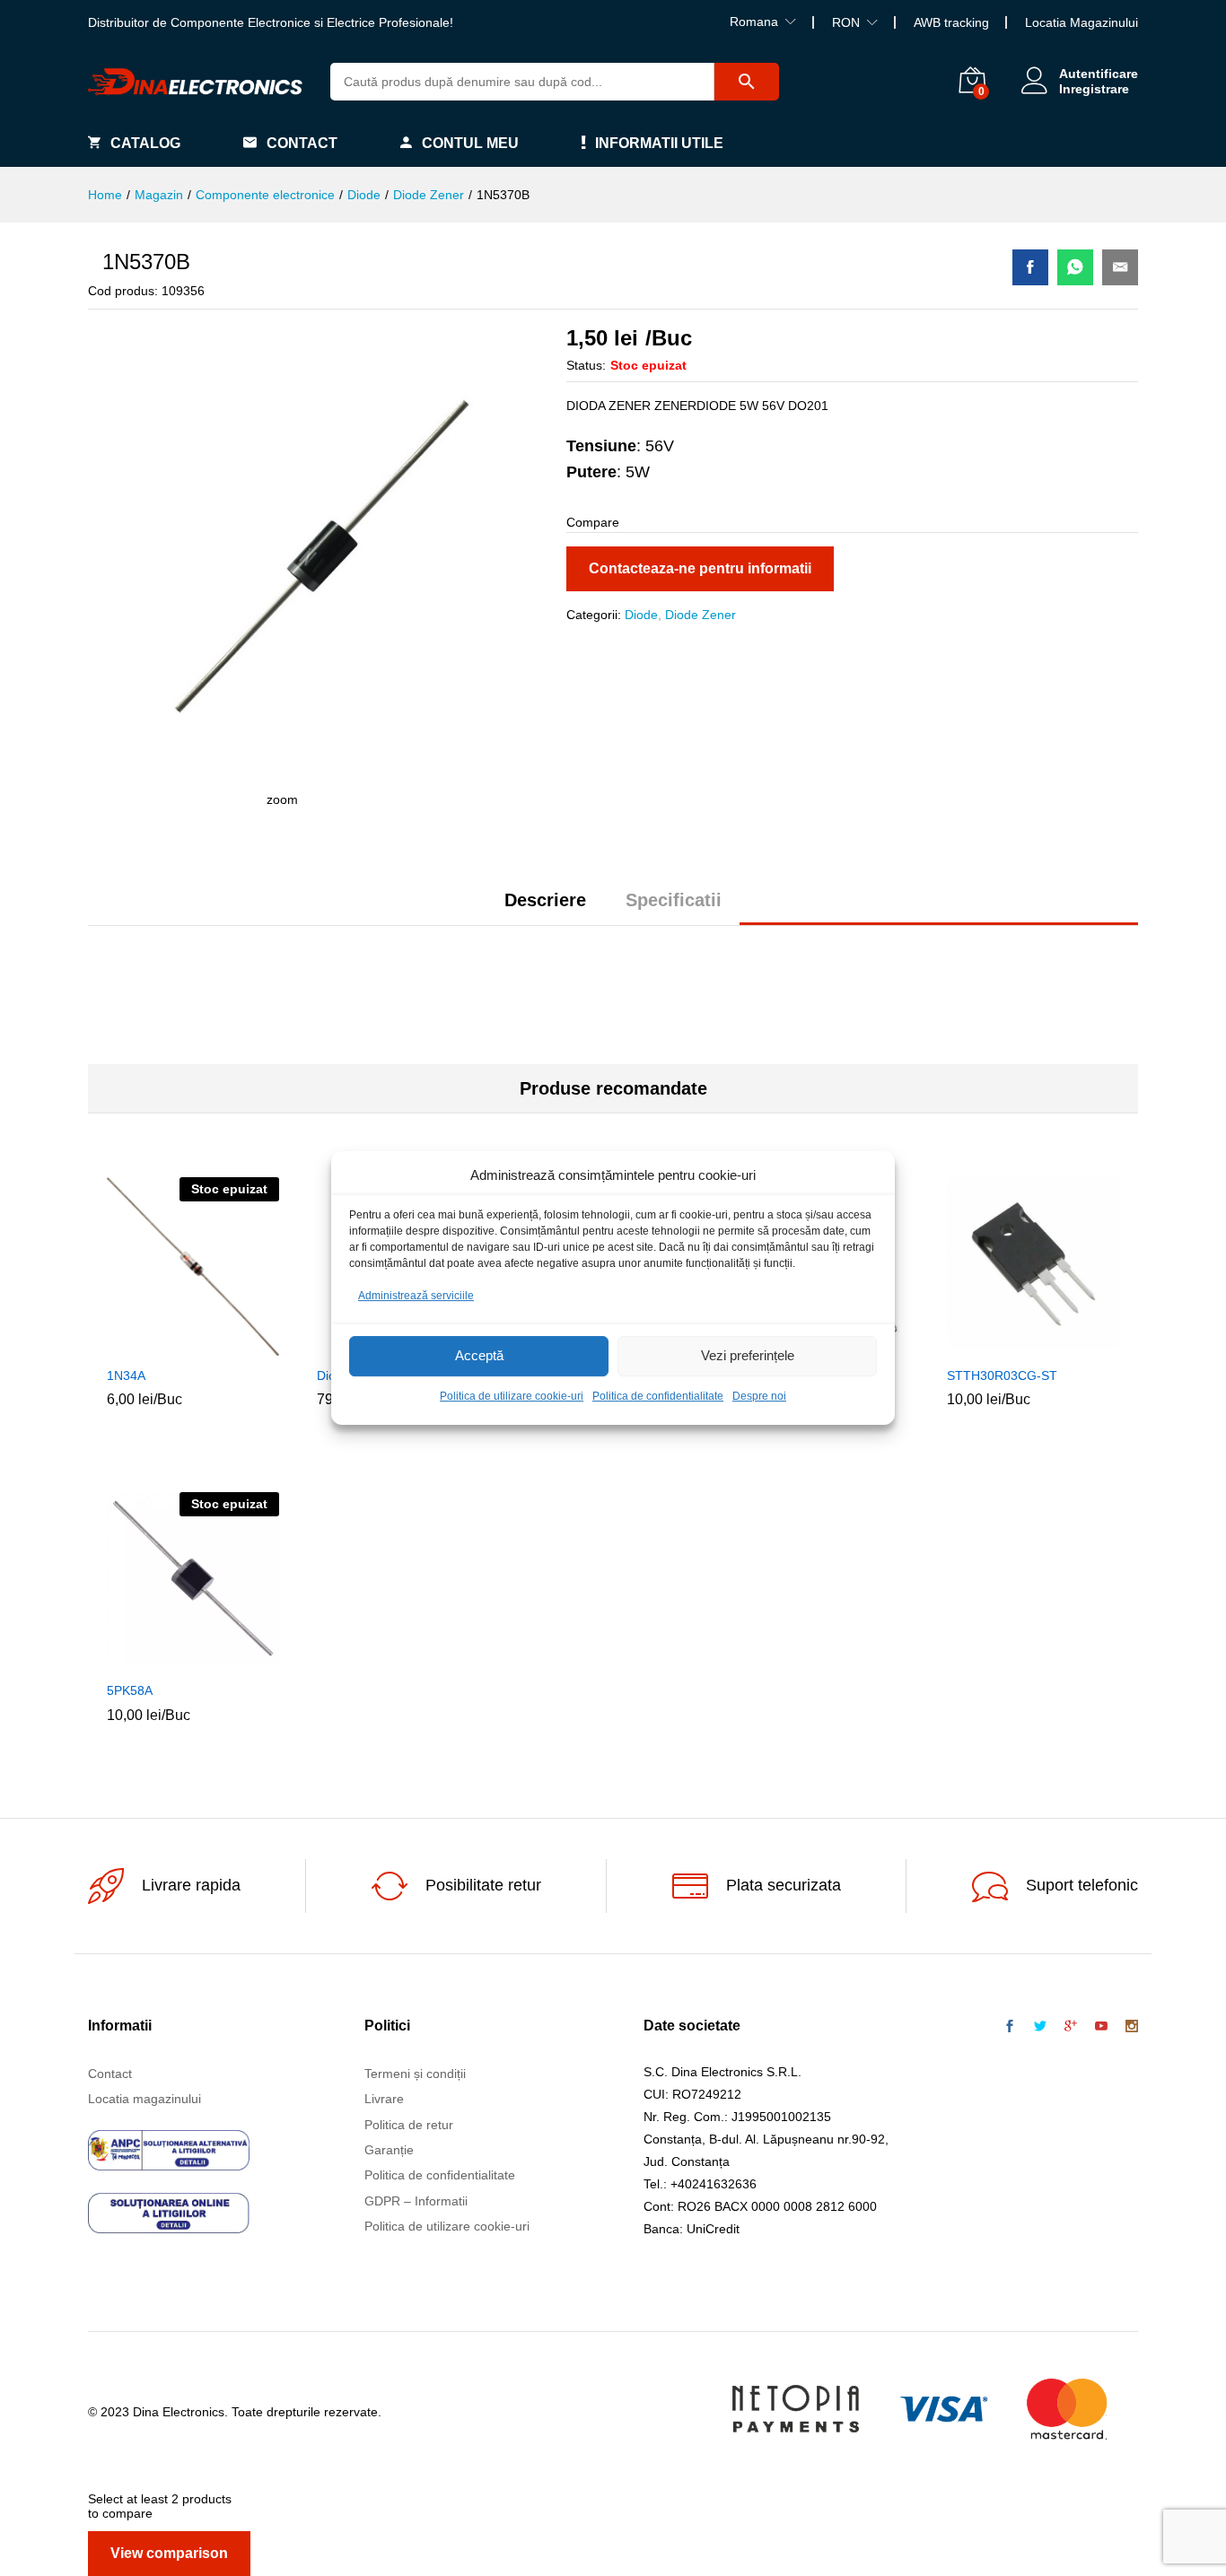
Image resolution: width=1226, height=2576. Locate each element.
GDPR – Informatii (416, 2201)
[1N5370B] (1030, 267)
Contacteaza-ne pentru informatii (700, 568)
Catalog (145, 143)
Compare (234, 1346)
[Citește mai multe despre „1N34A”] (152, 1346)
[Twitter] (1040, 2027)
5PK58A (130, 1690)
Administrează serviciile (416, 1296)
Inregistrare (1094, 89)
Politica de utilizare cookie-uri (512, 1396)
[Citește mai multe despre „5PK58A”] (152, 1661)
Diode (641, 615)
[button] (992, 1346)
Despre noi (759, 1396)
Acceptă (479, 1356)
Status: (586, 365)
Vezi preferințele (748, 1356)
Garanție (389, 2150)
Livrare (384, 2099)
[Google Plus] (1071, 2027)
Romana (754, 22)
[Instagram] (1132, 2027)
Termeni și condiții (415, 2074)
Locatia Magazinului (1082, 22)
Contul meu (470, 143)
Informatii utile (659, 143)
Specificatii (674, 900)
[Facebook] (1010, 2027)
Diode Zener (701, 615)
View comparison (169, 2553)
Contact (302, 143)
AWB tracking (951, 22)
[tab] (545, 908)
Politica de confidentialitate (658, 1396)
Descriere (545, 900)
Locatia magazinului (144, 2099)
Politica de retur (409, 2125)
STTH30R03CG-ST (1002, 1375)
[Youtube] (1101, 2027)
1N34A (126, 1375)
